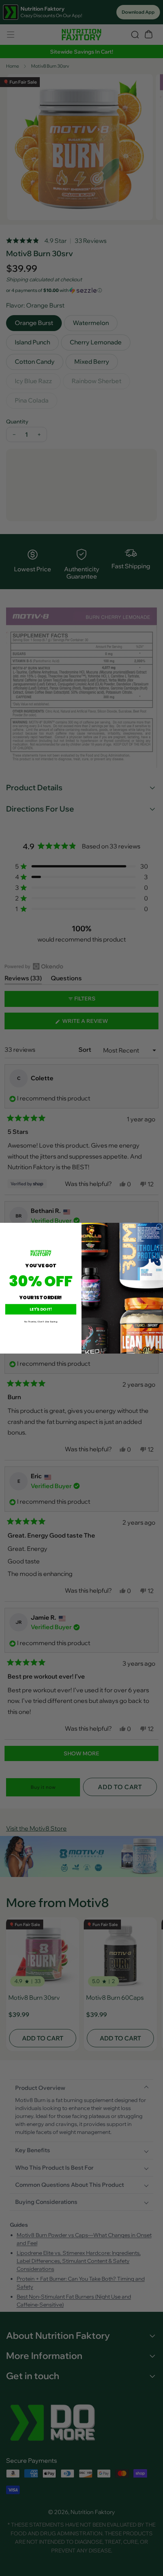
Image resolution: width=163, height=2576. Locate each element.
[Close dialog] (159, 1227)
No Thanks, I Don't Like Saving (41, 1321)
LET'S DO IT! (41, 1309)
